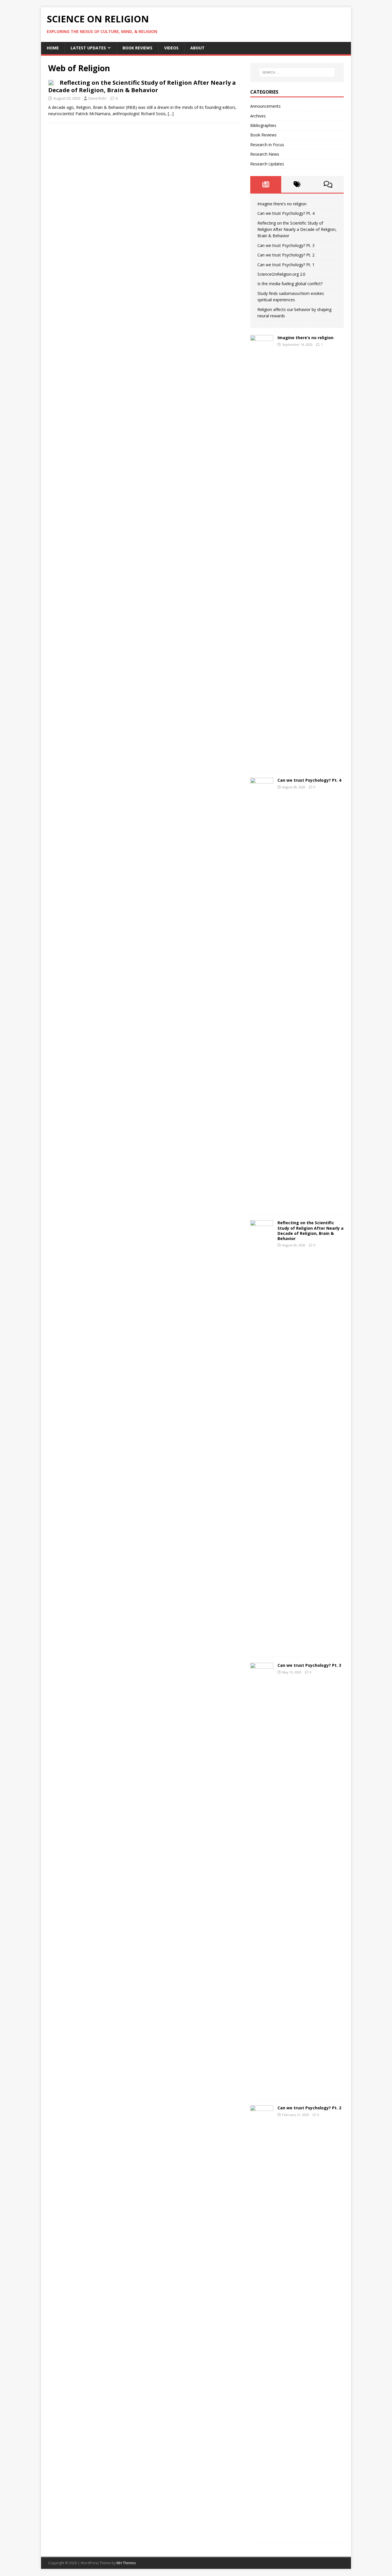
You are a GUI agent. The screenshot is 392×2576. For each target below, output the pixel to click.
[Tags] (297, 184)
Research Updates (267, 164)
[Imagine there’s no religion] (262, 763)
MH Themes (126, 2563)
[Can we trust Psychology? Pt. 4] (262, 1205)
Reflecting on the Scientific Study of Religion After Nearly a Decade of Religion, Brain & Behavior (142, 86)
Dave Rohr (98, 98)
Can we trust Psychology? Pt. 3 (286, 245)
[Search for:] (297, 72)
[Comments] (328, 184)
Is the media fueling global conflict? (290, 284)
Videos (171, 48)
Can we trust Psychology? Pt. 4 (286, 213)
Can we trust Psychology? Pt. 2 (286, 255)
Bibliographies (263, 125)
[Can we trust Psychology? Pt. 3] (262, 2090)
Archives (258, 116)
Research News (265, 154)
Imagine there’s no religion (282, 204)
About (197, 48)
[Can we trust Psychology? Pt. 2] (262, 2533)
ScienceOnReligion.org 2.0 (281, 274)
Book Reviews (137, 48)
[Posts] (266, 184)
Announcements (265, 106)
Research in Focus (267, 145)
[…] (171, 114)
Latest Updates (88, 48)
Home (53, 48)
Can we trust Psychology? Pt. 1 (286, 265)
